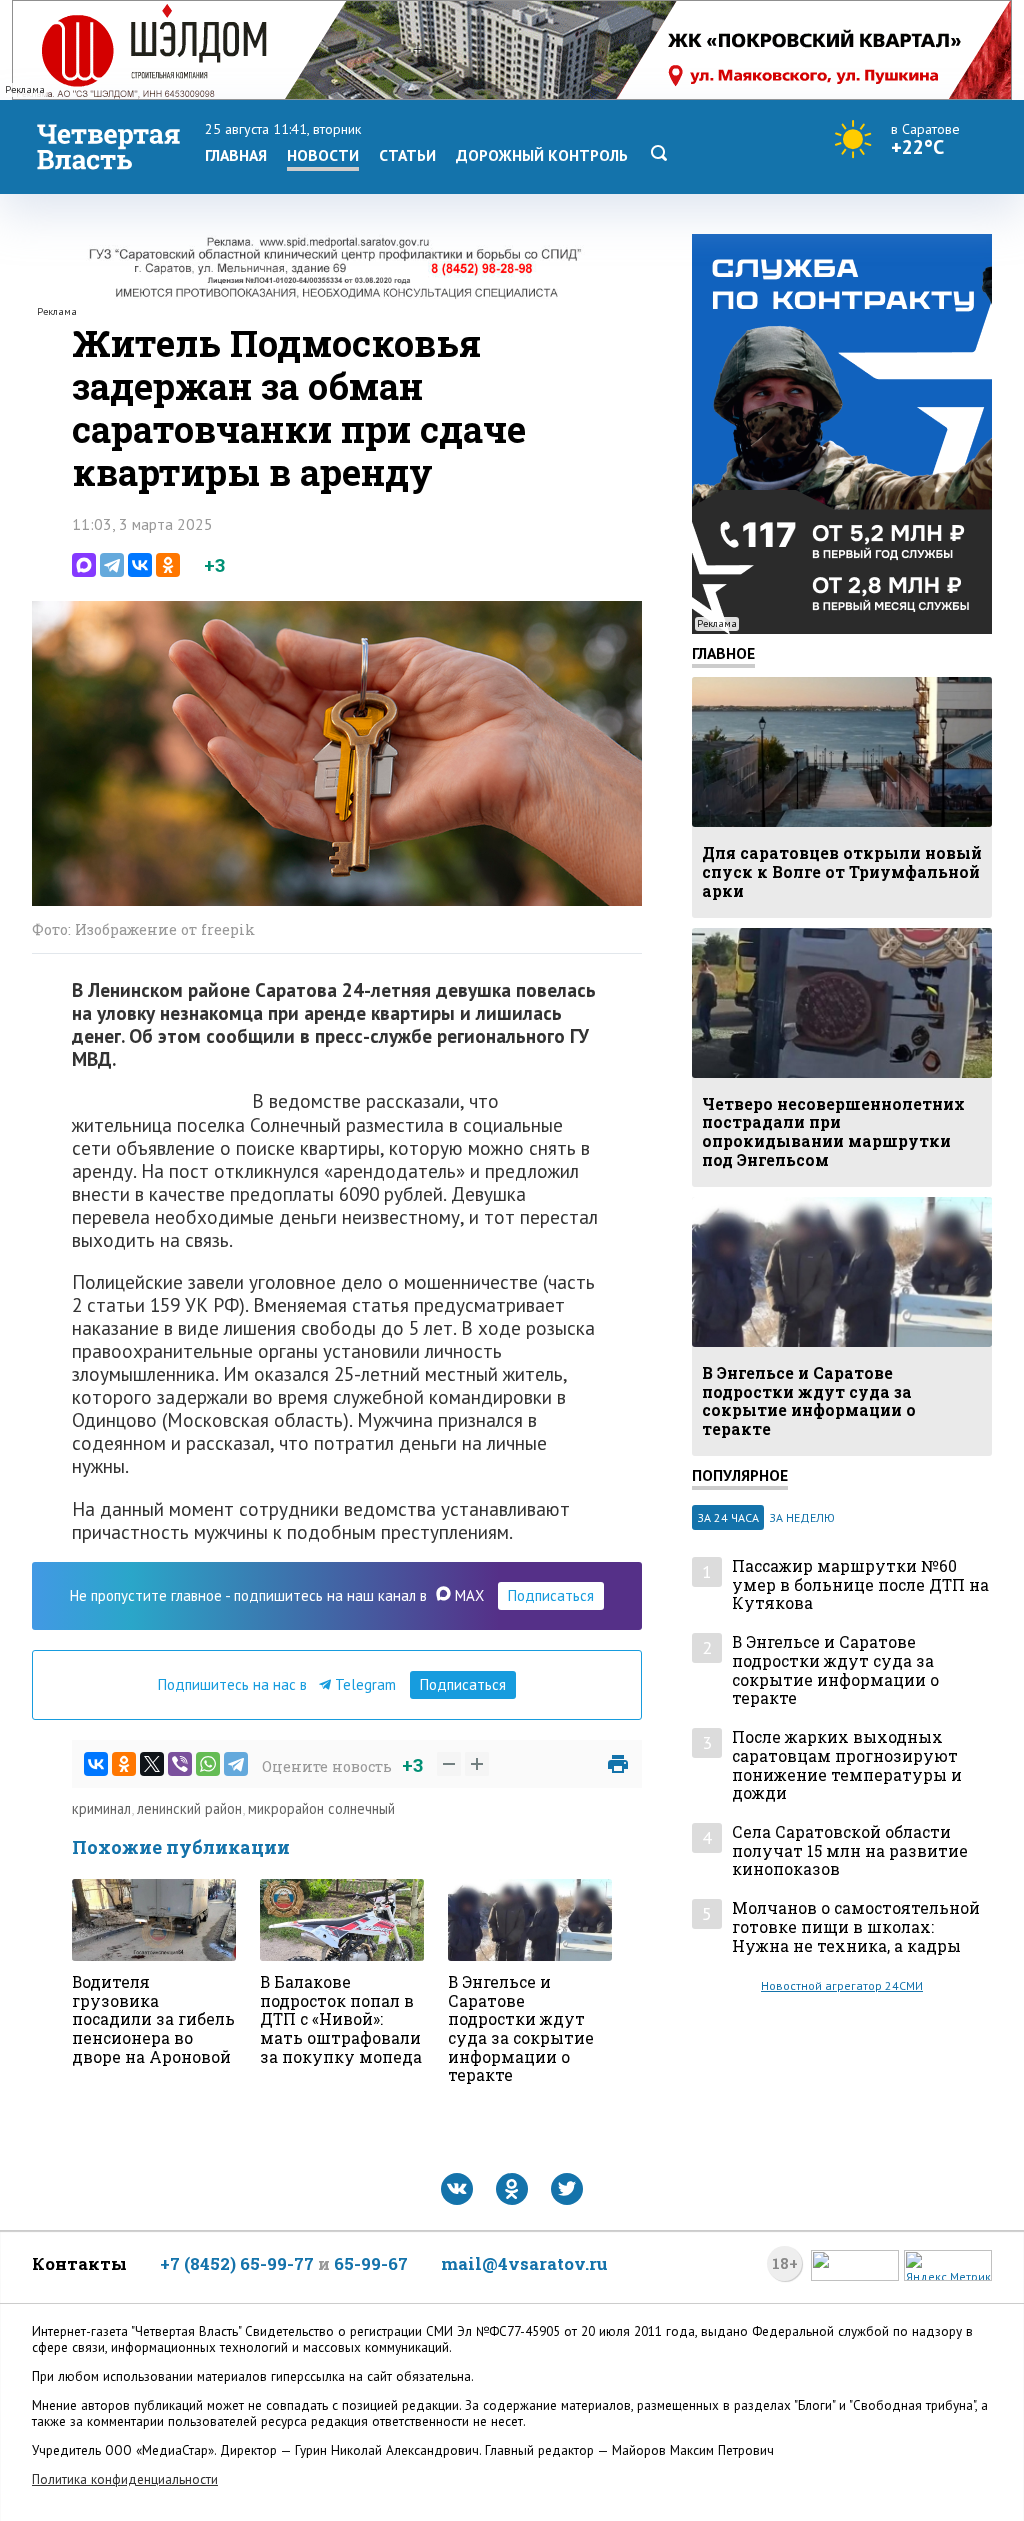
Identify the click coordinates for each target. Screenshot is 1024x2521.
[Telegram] (112, 565)
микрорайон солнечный (321, 1808)
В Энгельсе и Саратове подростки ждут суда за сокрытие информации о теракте (835, 1670)
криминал (101, 1808)
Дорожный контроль (542, 155)
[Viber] (180, 1764)
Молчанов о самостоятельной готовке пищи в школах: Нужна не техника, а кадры (856, 1927)
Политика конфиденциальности (125, 2479)
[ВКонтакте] (140, 565)
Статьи (407, 155)
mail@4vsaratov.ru (524, 2263)
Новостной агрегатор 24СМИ (842, 1985)
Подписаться (551, 1595)
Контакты (79, 2263)
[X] (152, 1764)
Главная (236, 155)
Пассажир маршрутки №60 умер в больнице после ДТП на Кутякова (860, 1585)
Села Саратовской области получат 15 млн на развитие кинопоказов (850, 1851)
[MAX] (84, 565)
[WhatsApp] (208, 1764)
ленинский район (189, 1808)
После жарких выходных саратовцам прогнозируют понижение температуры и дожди (847, 1765)
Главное (723, 653)
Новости (323, 155)
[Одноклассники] (168, 565)
